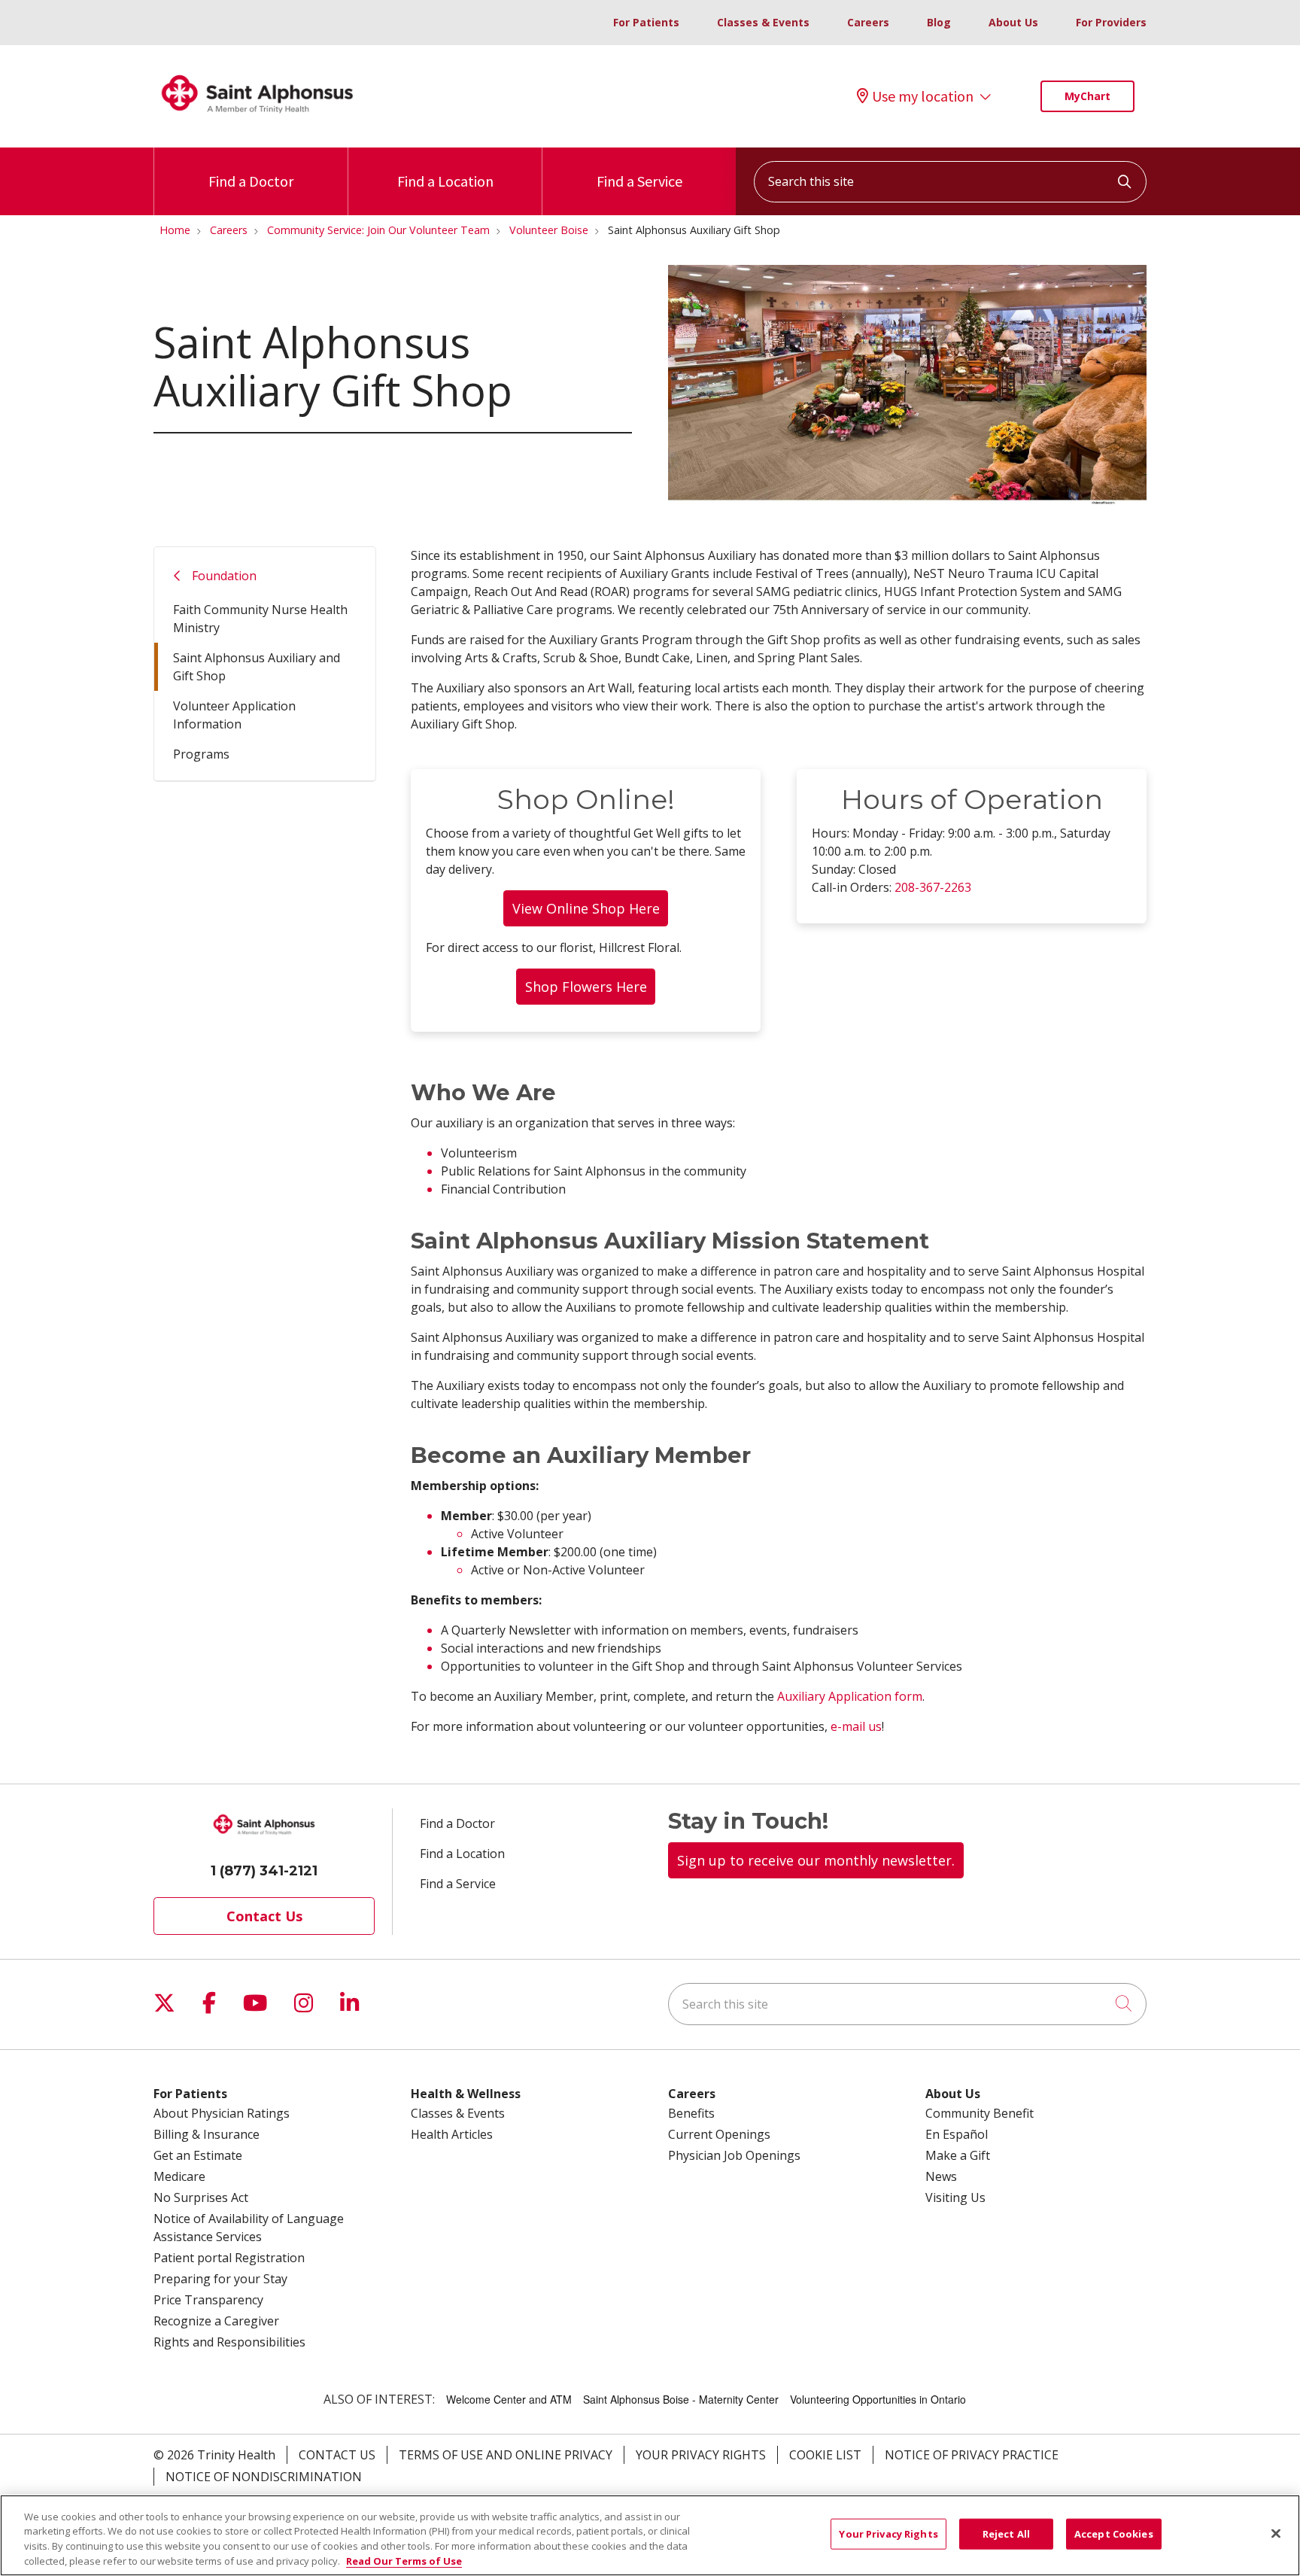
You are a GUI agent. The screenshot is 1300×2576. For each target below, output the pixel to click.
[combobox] (950, 182)
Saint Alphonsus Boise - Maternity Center (681, 2399)
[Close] (1276, 2533)
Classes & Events (763, 22)
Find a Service (639, 181)
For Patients (646, 22)
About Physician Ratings (222, 2113)
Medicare (179, 2176)
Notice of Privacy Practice (972, 2455)
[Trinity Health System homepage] (257, 120)
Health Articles (452, 2134)
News (941, 2176)
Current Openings (719, 2134)
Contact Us (264, 1916)
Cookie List (825, 2455)
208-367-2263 (933, 887)
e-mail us (856, 1726)
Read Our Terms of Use (404, 2560)
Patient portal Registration (229, 2258)
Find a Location (445, 181)
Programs (201, 754)
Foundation (224, 576)
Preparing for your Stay (220, 2279)
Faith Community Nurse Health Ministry (260, 619)
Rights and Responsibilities (229, 2342)
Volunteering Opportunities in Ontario (878, 2399)
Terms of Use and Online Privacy (506, 2455)
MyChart (1087, 96)
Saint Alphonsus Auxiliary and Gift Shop (257, 667)
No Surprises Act (201, 2197)
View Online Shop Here (586, 908)
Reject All (1006, 2534)
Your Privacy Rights (701, 2455)
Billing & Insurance (207, 2134)
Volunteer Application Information (234, 715)
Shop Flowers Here (586, 987)
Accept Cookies (1114, 2534)
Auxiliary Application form (850, 1696)
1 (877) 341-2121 (264, 1871)
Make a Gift (958, 2155)
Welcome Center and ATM (509, 2399)
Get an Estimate (198, 2155)
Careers (868, 22)
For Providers (1111, 22)
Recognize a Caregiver (216, 2321)
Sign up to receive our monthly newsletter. (816, 1860)
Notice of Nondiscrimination (264, 2477)
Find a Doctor (251, 181)
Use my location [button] (923, 96)
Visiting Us (955, 2197)
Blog (939, 22)
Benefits (691, 2113)
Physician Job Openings (734, 2155)
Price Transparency (208, 2300)
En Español (957, 2134)
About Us (1013, 22)
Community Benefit (980, 2113)
